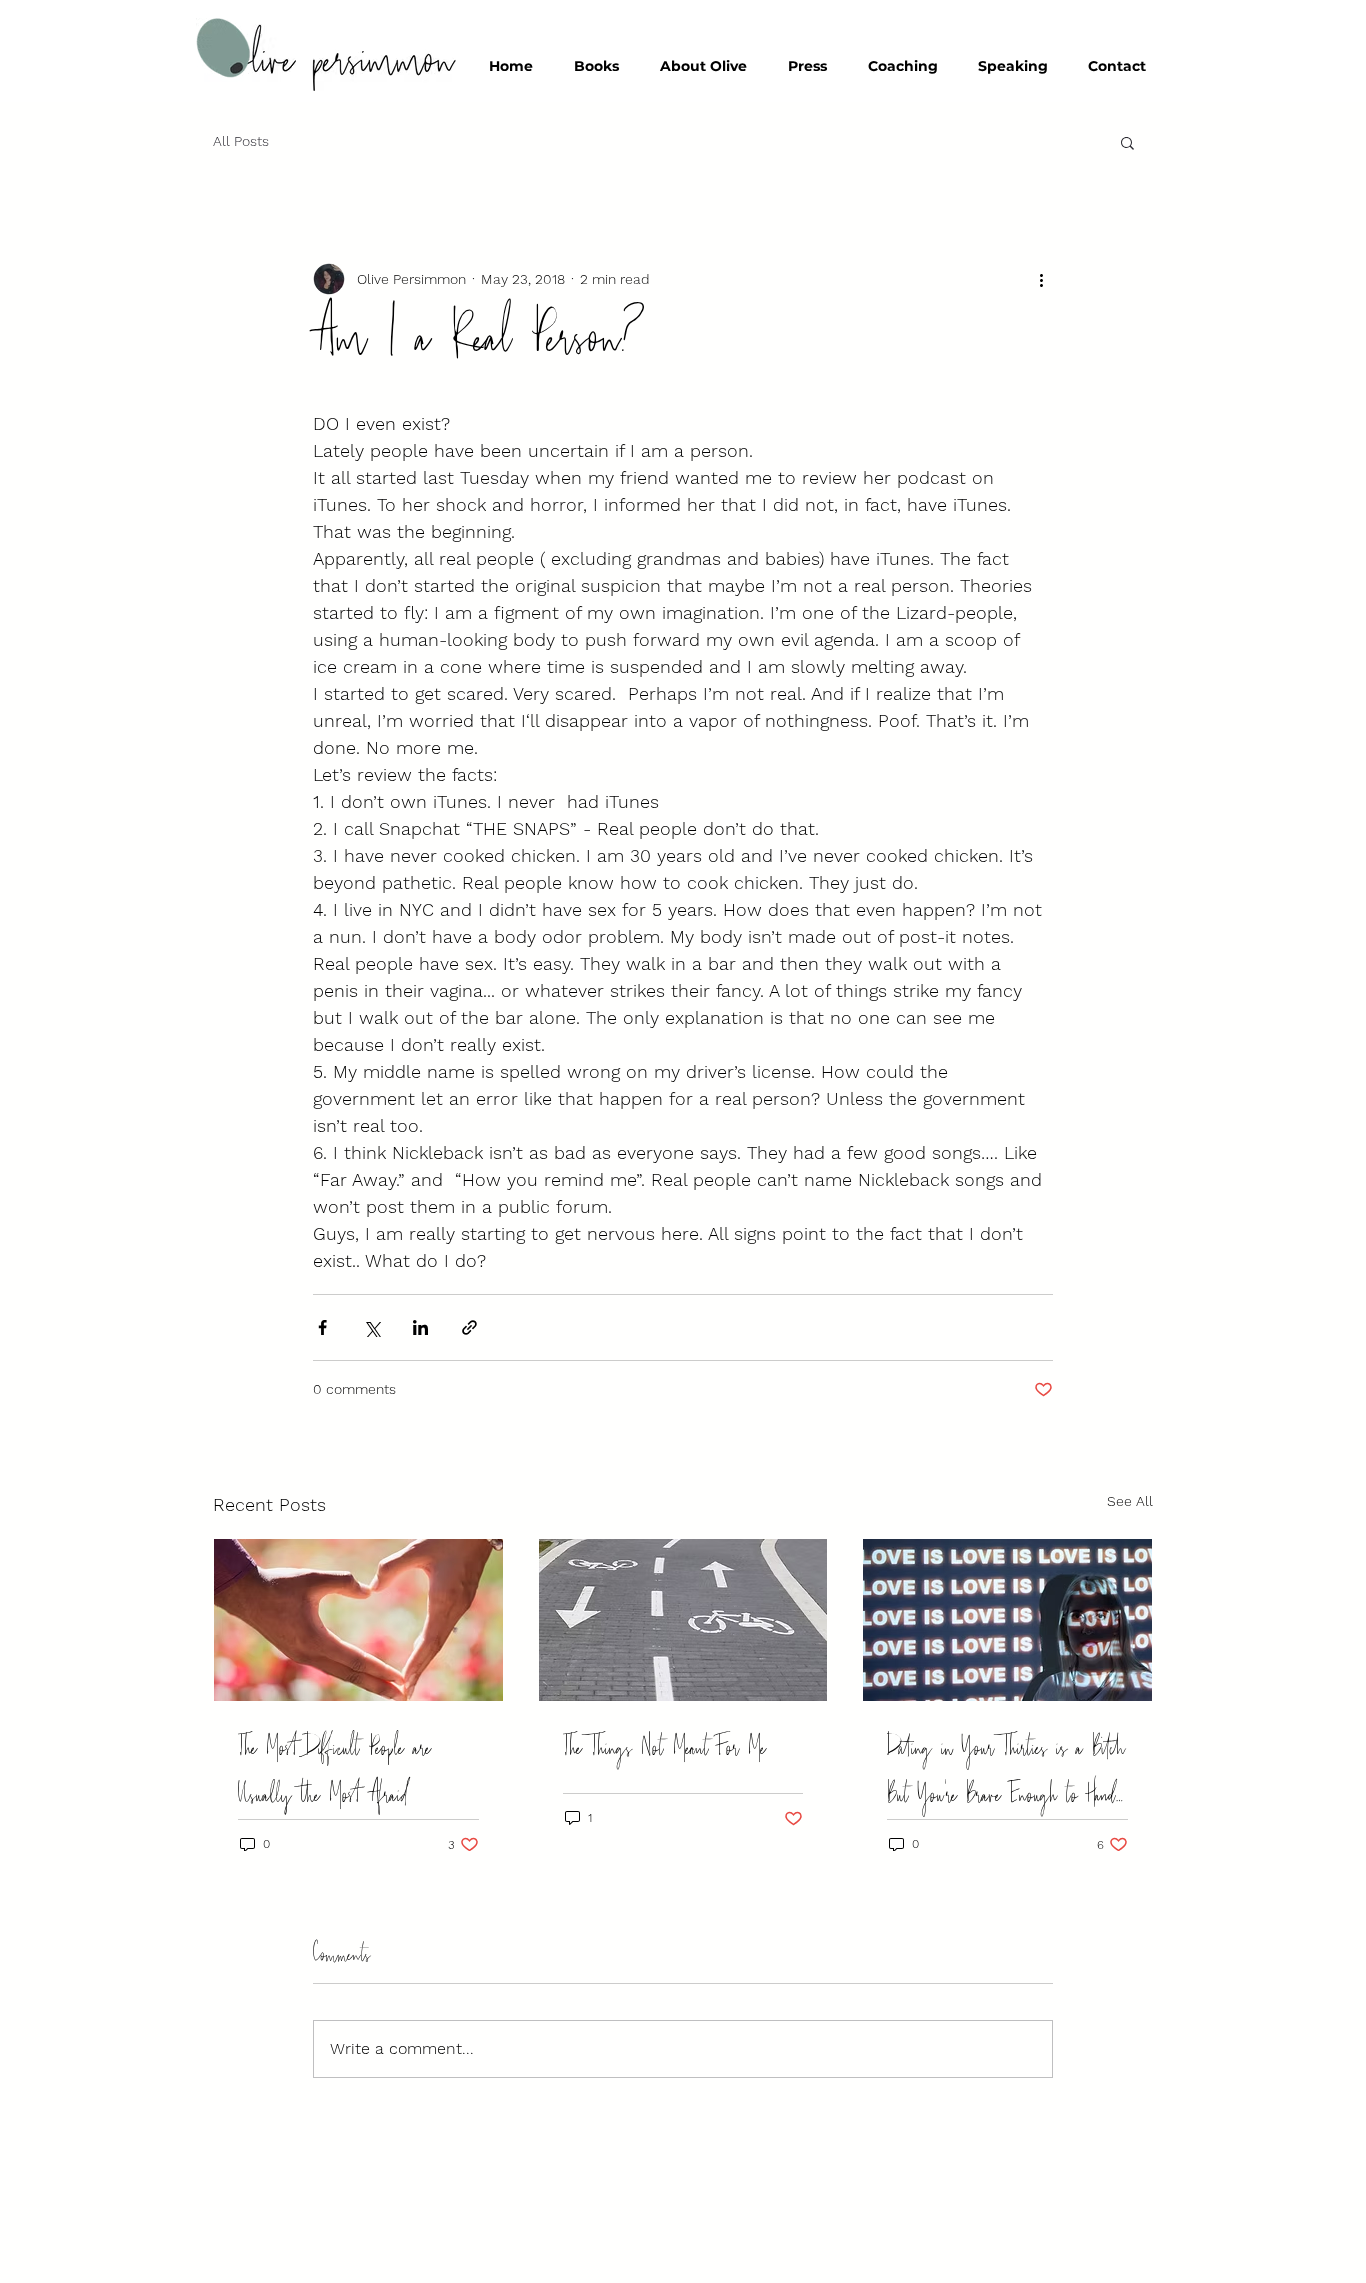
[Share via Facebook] (322, 1327)
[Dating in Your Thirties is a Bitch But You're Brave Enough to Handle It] (1007, 1620)
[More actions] (1041, 279)
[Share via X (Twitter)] (371, 1327)
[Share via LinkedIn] (420, 1327)
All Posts (241, 141)
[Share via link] (469, 1327)
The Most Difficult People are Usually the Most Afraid (334, 1772)
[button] (1127, 142)
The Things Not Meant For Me (664, 1748)
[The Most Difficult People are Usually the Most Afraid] (358, 1620)
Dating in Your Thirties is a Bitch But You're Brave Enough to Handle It (1006, 1772)
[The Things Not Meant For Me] (683, 1620)
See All (1130, 1501)
